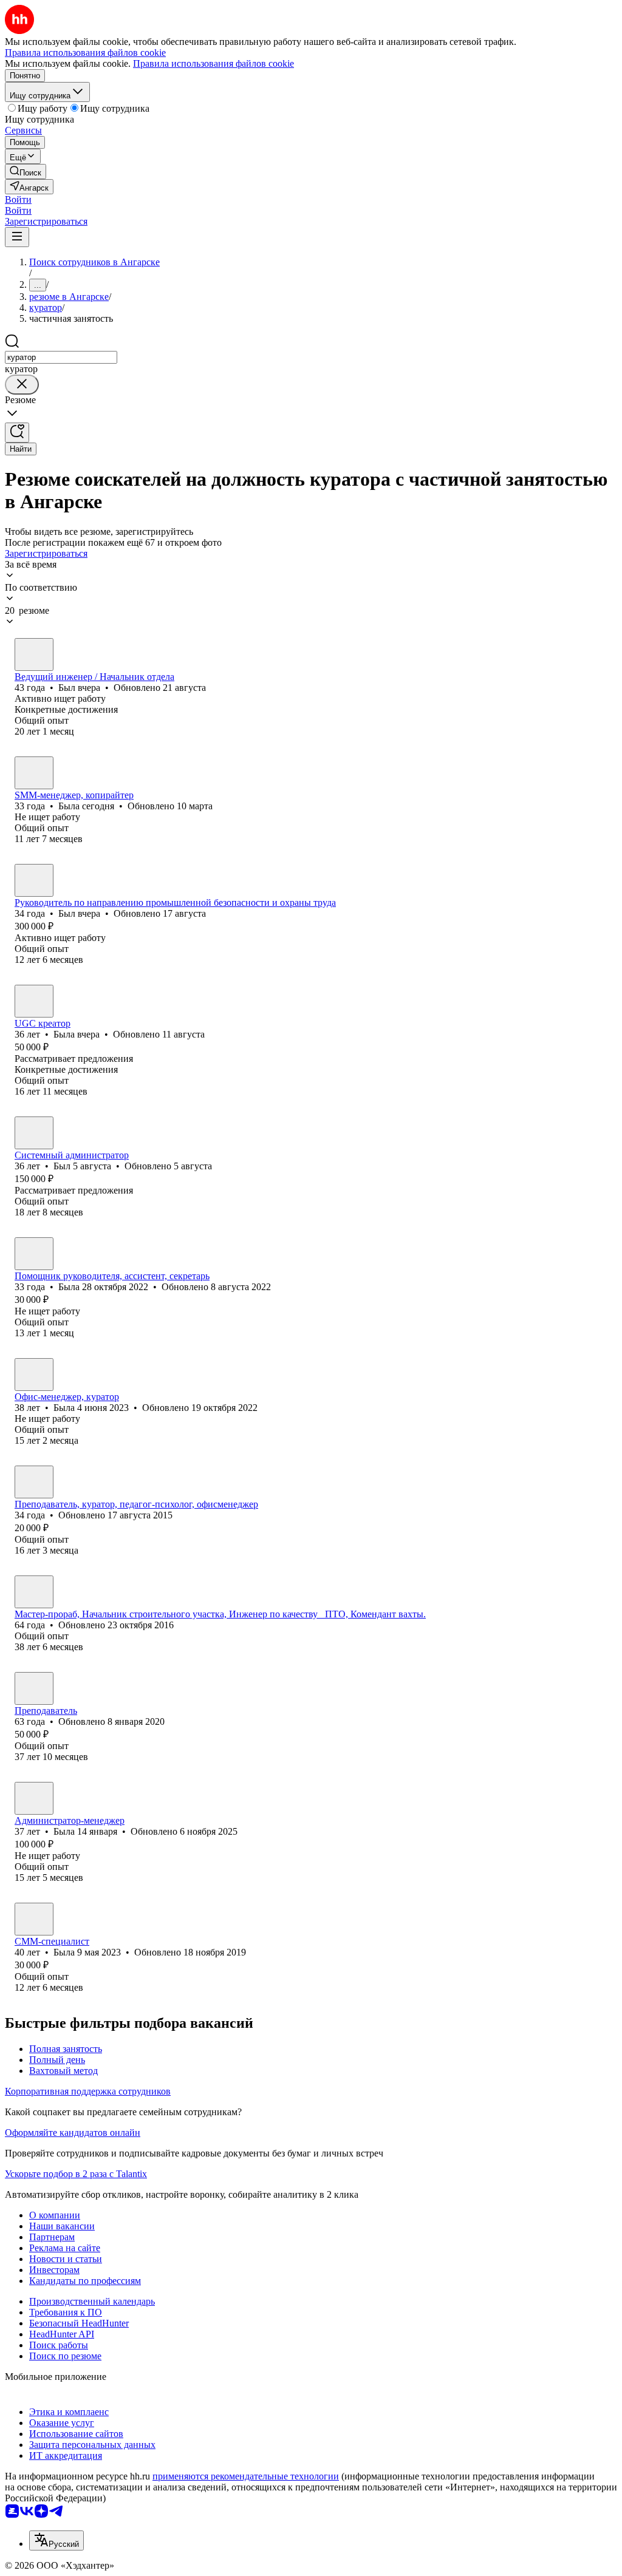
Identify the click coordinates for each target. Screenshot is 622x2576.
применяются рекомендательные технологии (246, 2476)
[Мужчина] (34, 654)
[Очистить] (22, 385)
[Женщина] (34, 773)
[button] (18, 199)
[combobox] (61, 357)
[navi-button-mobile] (17, 237)
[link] (26, 172)
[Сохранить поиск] (17, 433)
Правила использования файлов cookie (214, 63)
